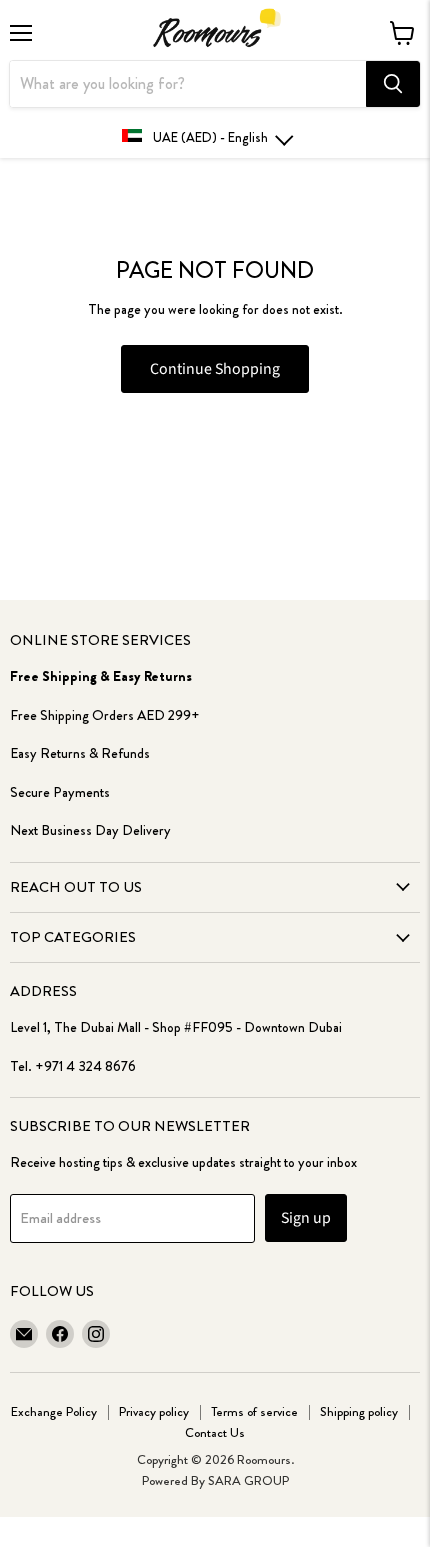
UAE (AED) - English (210, 137)
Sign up (306, 1218)
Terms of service (254, 1411)
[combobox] (188, 84)
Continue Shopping (215, 369)
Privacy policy (154, 1411)
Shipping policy (359, 1411)
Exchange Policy (54, 1411)
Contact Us (215, 1432)
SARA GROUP (248, 1480)
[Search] (393, 84)
